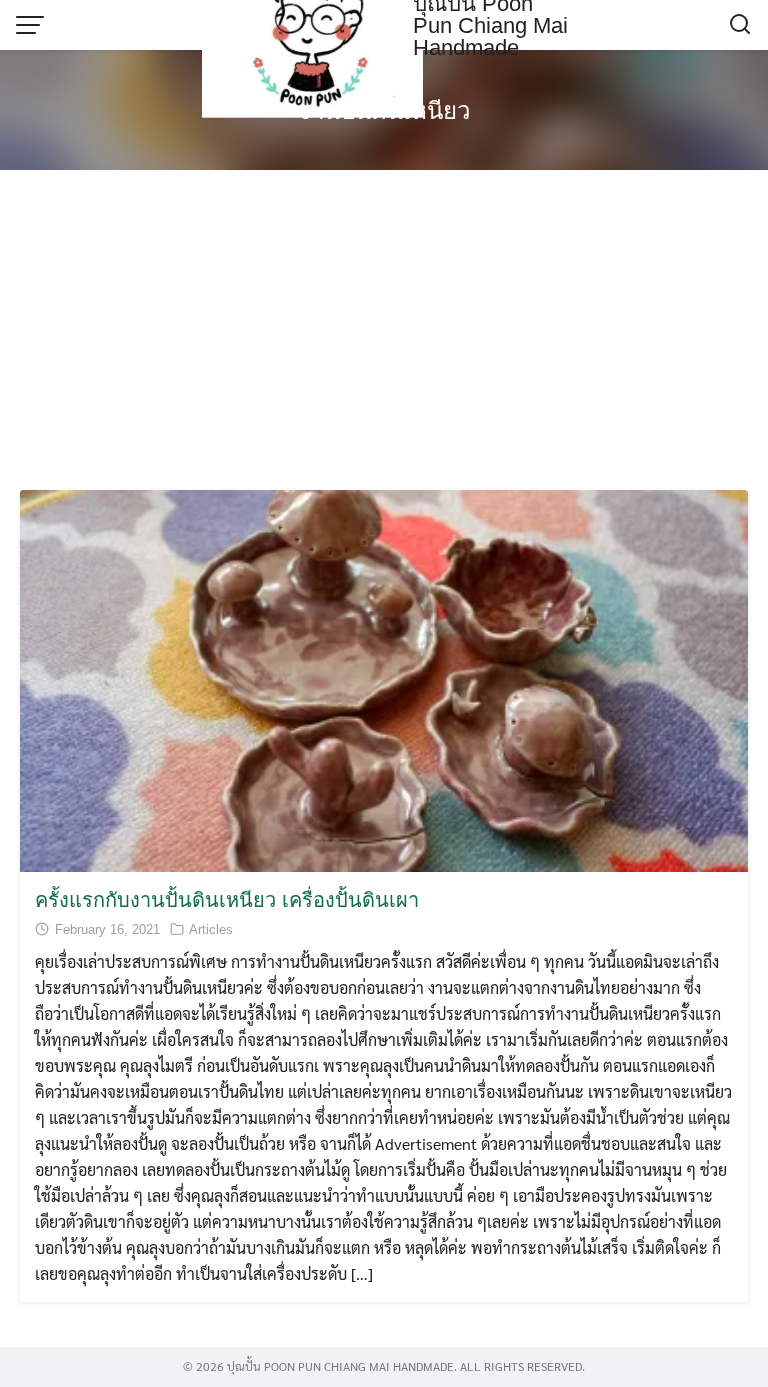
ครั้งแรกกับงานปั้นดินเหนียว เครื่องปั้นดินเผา (227, 900)
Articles (211, 929)
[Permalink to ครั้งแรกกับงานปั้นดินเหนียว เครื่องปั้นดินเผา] (384, 678)
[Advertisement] (384, 330)
